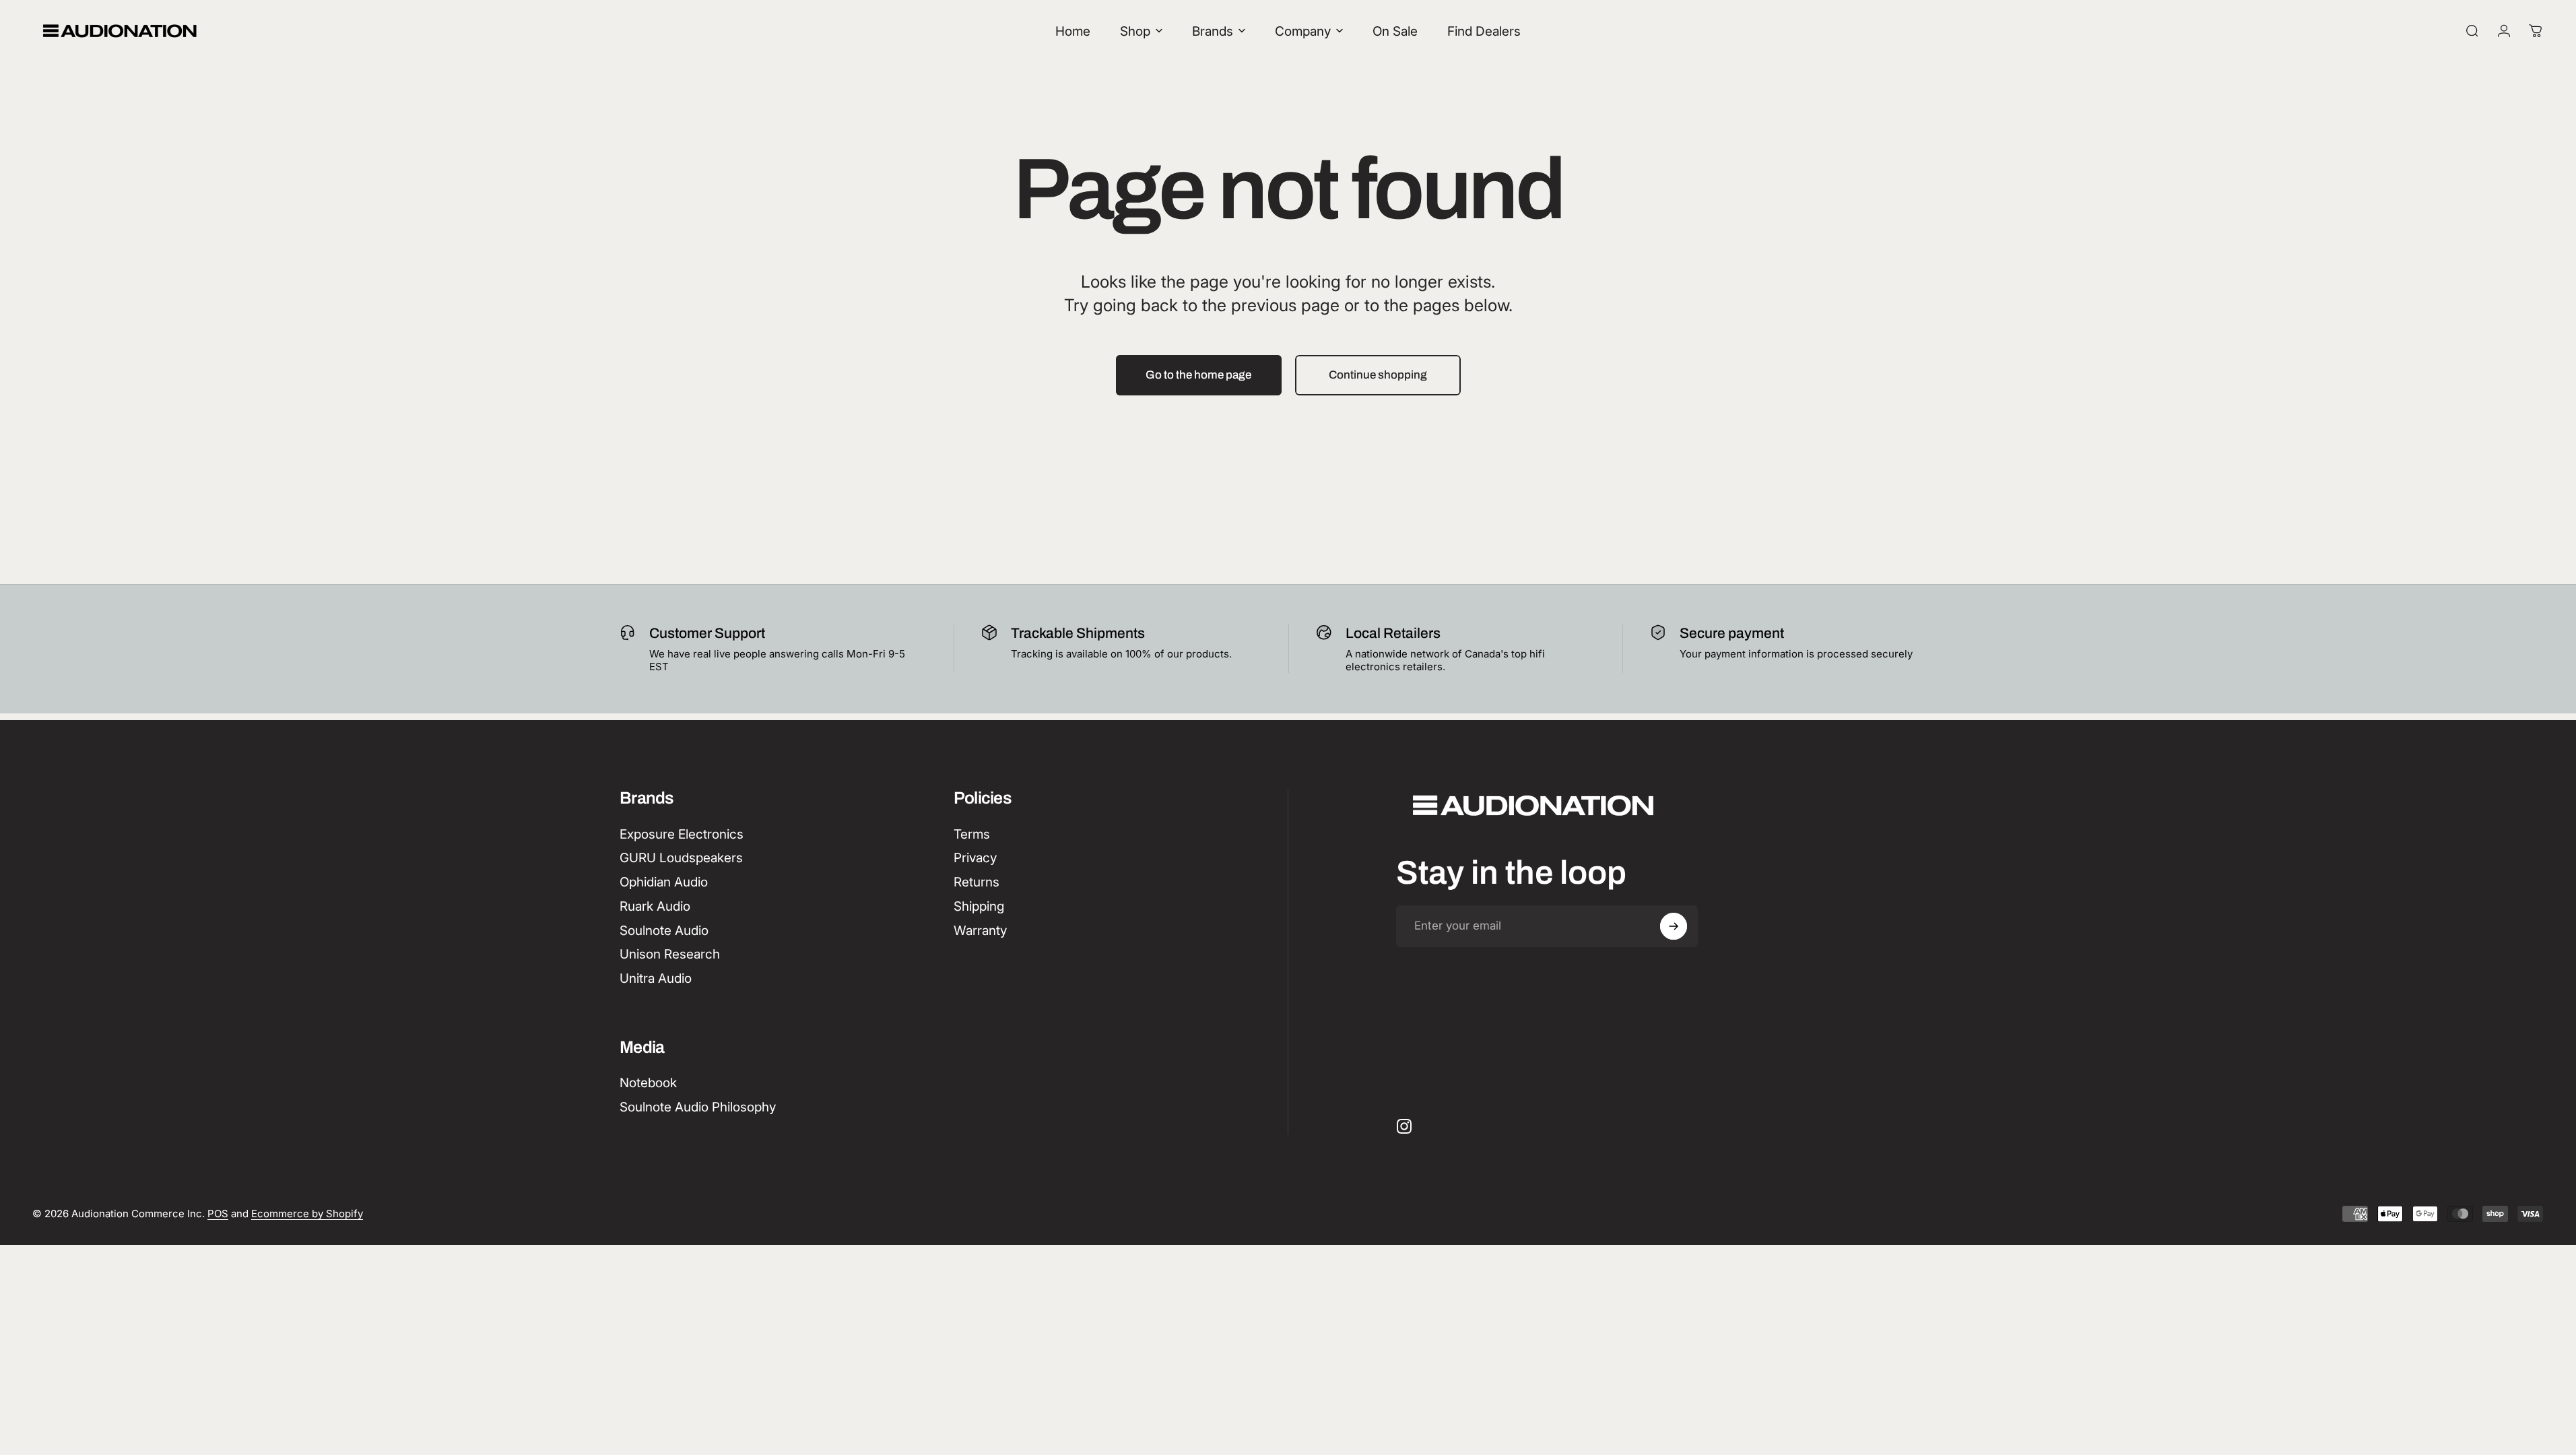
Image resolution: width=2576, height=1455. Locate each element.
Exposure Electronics (682, 834)
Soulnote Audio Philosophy (698, 1107)
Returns (977, 882)
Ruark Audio (655, 906)
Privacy (975, 858)
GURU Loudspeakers (681, 858)
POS (218, 1214)
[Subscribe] (1674, 926)
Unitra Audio (656, 978)
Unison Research (670, 954)
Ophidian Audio (664, 882)
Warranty (980, 931)
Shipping (979, 906)
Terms (972, 834)
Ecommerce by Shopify (307, 1214)
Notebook (648, 1083)
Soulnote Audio (664, 931)
